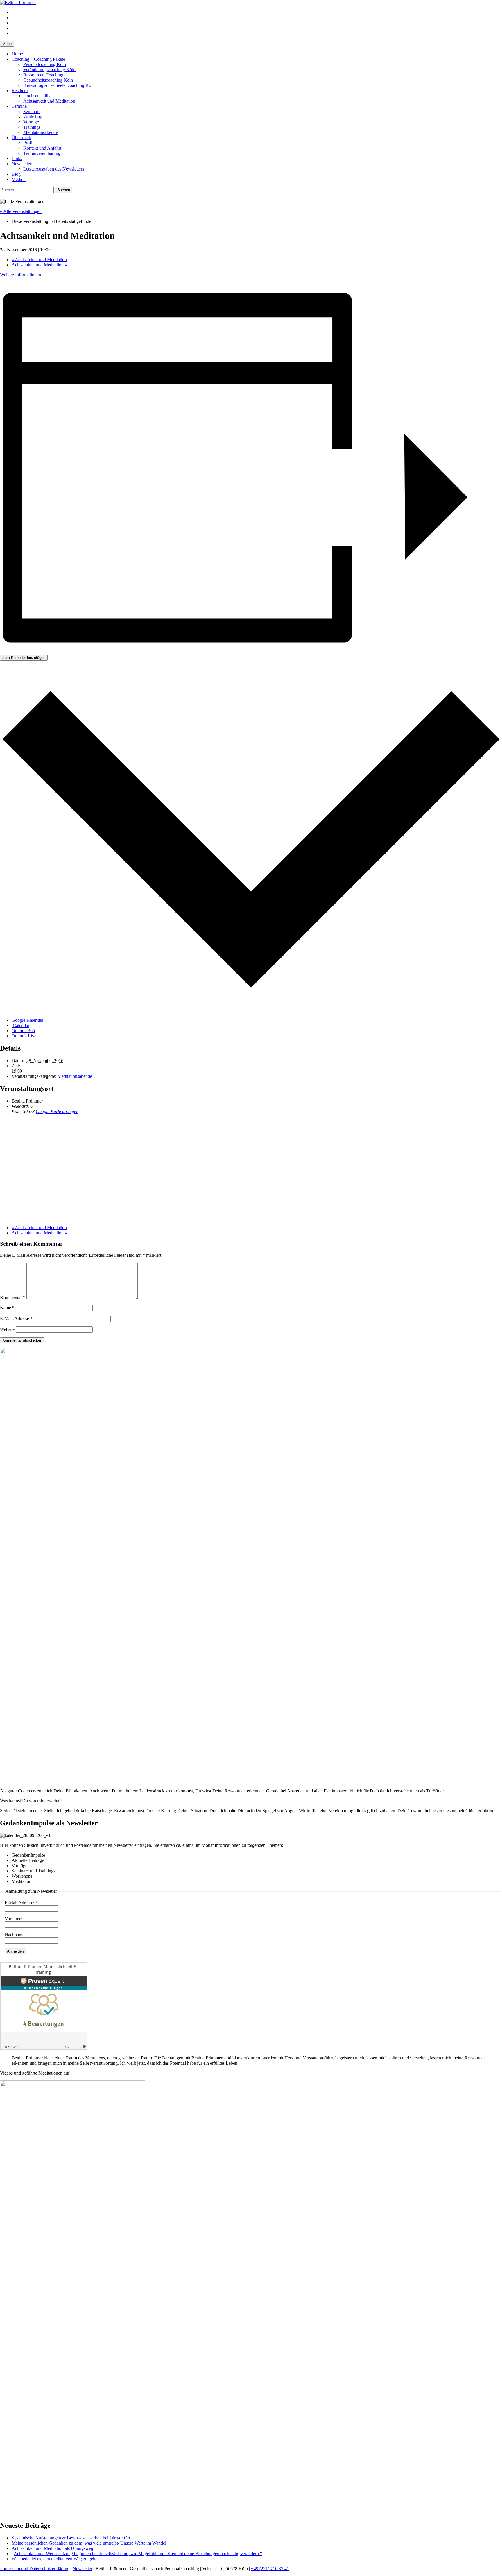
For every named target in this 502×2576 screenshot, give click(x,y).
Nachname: (15, 1935)
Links (17, 158)
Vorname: (14, 1919)
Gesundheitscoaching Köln (48, 80)
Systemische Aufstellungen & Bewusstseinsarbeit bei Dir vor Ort (71, 2538)
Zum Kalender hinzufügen (24, 658)
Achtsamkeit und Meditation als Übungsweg (52, 2548)
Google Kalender (27, 1020)
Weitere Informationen (20, 275)
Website (7, 1329)
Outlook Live (24, 1036)
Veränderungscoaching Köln (49, 70)
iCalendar (20, 1025)
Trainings (32, 127)
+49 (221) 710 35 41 (270, 2569)
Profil (28, 143)
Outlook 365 (23, 1031)
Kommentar (13, 1298)
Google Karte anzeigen (57, 1111)
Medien (19, 179)
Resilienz (20, 90)
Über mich (21, 138)
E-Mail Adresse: (21, 1903)
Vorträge (31, 122)
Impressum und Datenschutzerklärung (35, 2569)
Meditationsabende (41, 132)
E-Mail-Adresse (16, 1319)
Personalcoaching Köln (45, 64)
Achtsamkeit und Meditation (49, 101)
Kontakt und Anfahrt (42, 148)
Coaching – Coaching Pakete (38, 59)
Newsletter (21, 164)
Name (7, 1308)
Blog (16, 174)
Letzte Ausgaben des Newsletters (54, 169)
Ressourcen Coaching (43, 75)
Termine (19, 106)
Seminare (32, 111)
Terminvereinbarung (42, 153)
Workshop (33, 117)
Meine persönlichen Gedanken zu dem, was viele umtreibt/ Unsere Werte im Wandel (89, 2543)
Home (17, 54)
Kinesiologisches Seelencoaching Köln (59, 85)
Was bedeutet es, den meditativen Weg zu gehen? (57, 2559)
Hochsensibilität (38, 96)
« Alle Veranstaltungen (21, 211)
